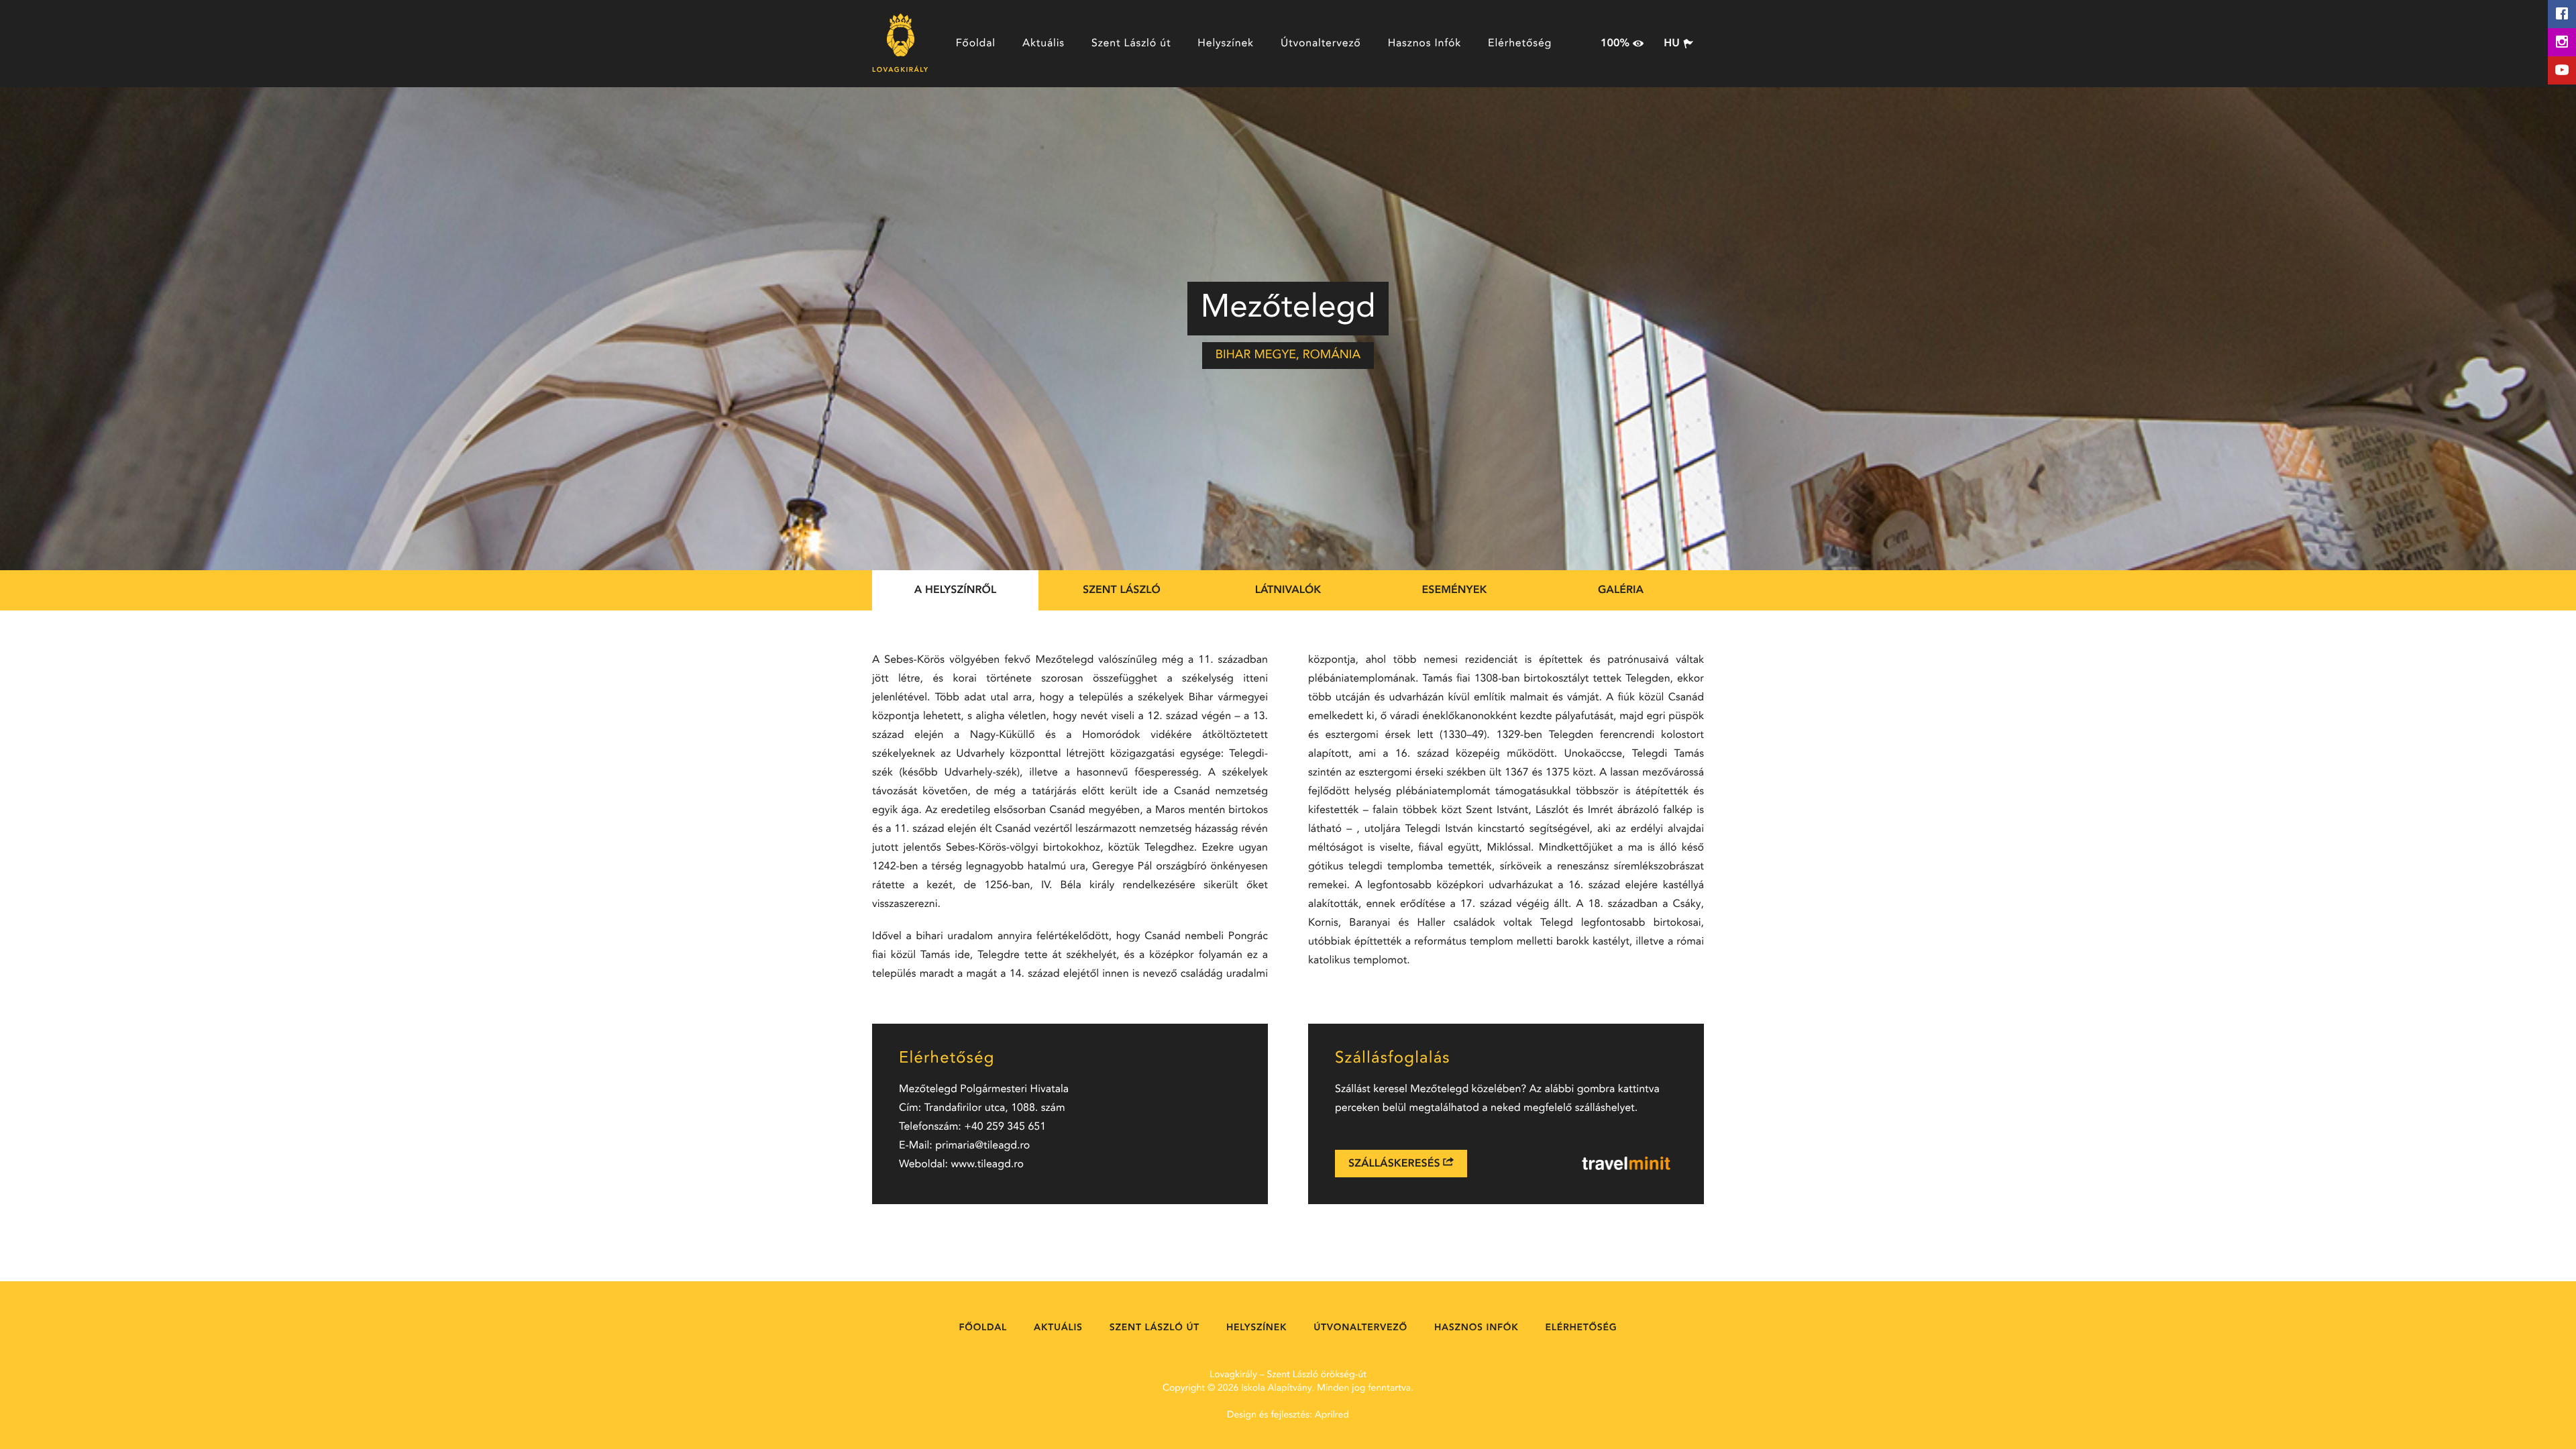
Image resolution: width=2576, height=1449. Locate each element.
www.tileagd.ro (988, 1165)
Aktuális (1043, 44)
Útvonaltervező (1321, 44)
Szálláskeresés (1396, 1164)
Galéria (1621, 590)
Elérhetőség (1520, 44)
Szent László (1122, 590)
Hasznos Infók (1425, 44)
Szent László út (1131, 44)
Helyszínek (1226, 44)
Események (1455, 590)
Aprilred (1332, 1415)
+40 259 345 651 (1005, 1127)
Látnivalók (1288, 590)
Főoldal (976, 44)
